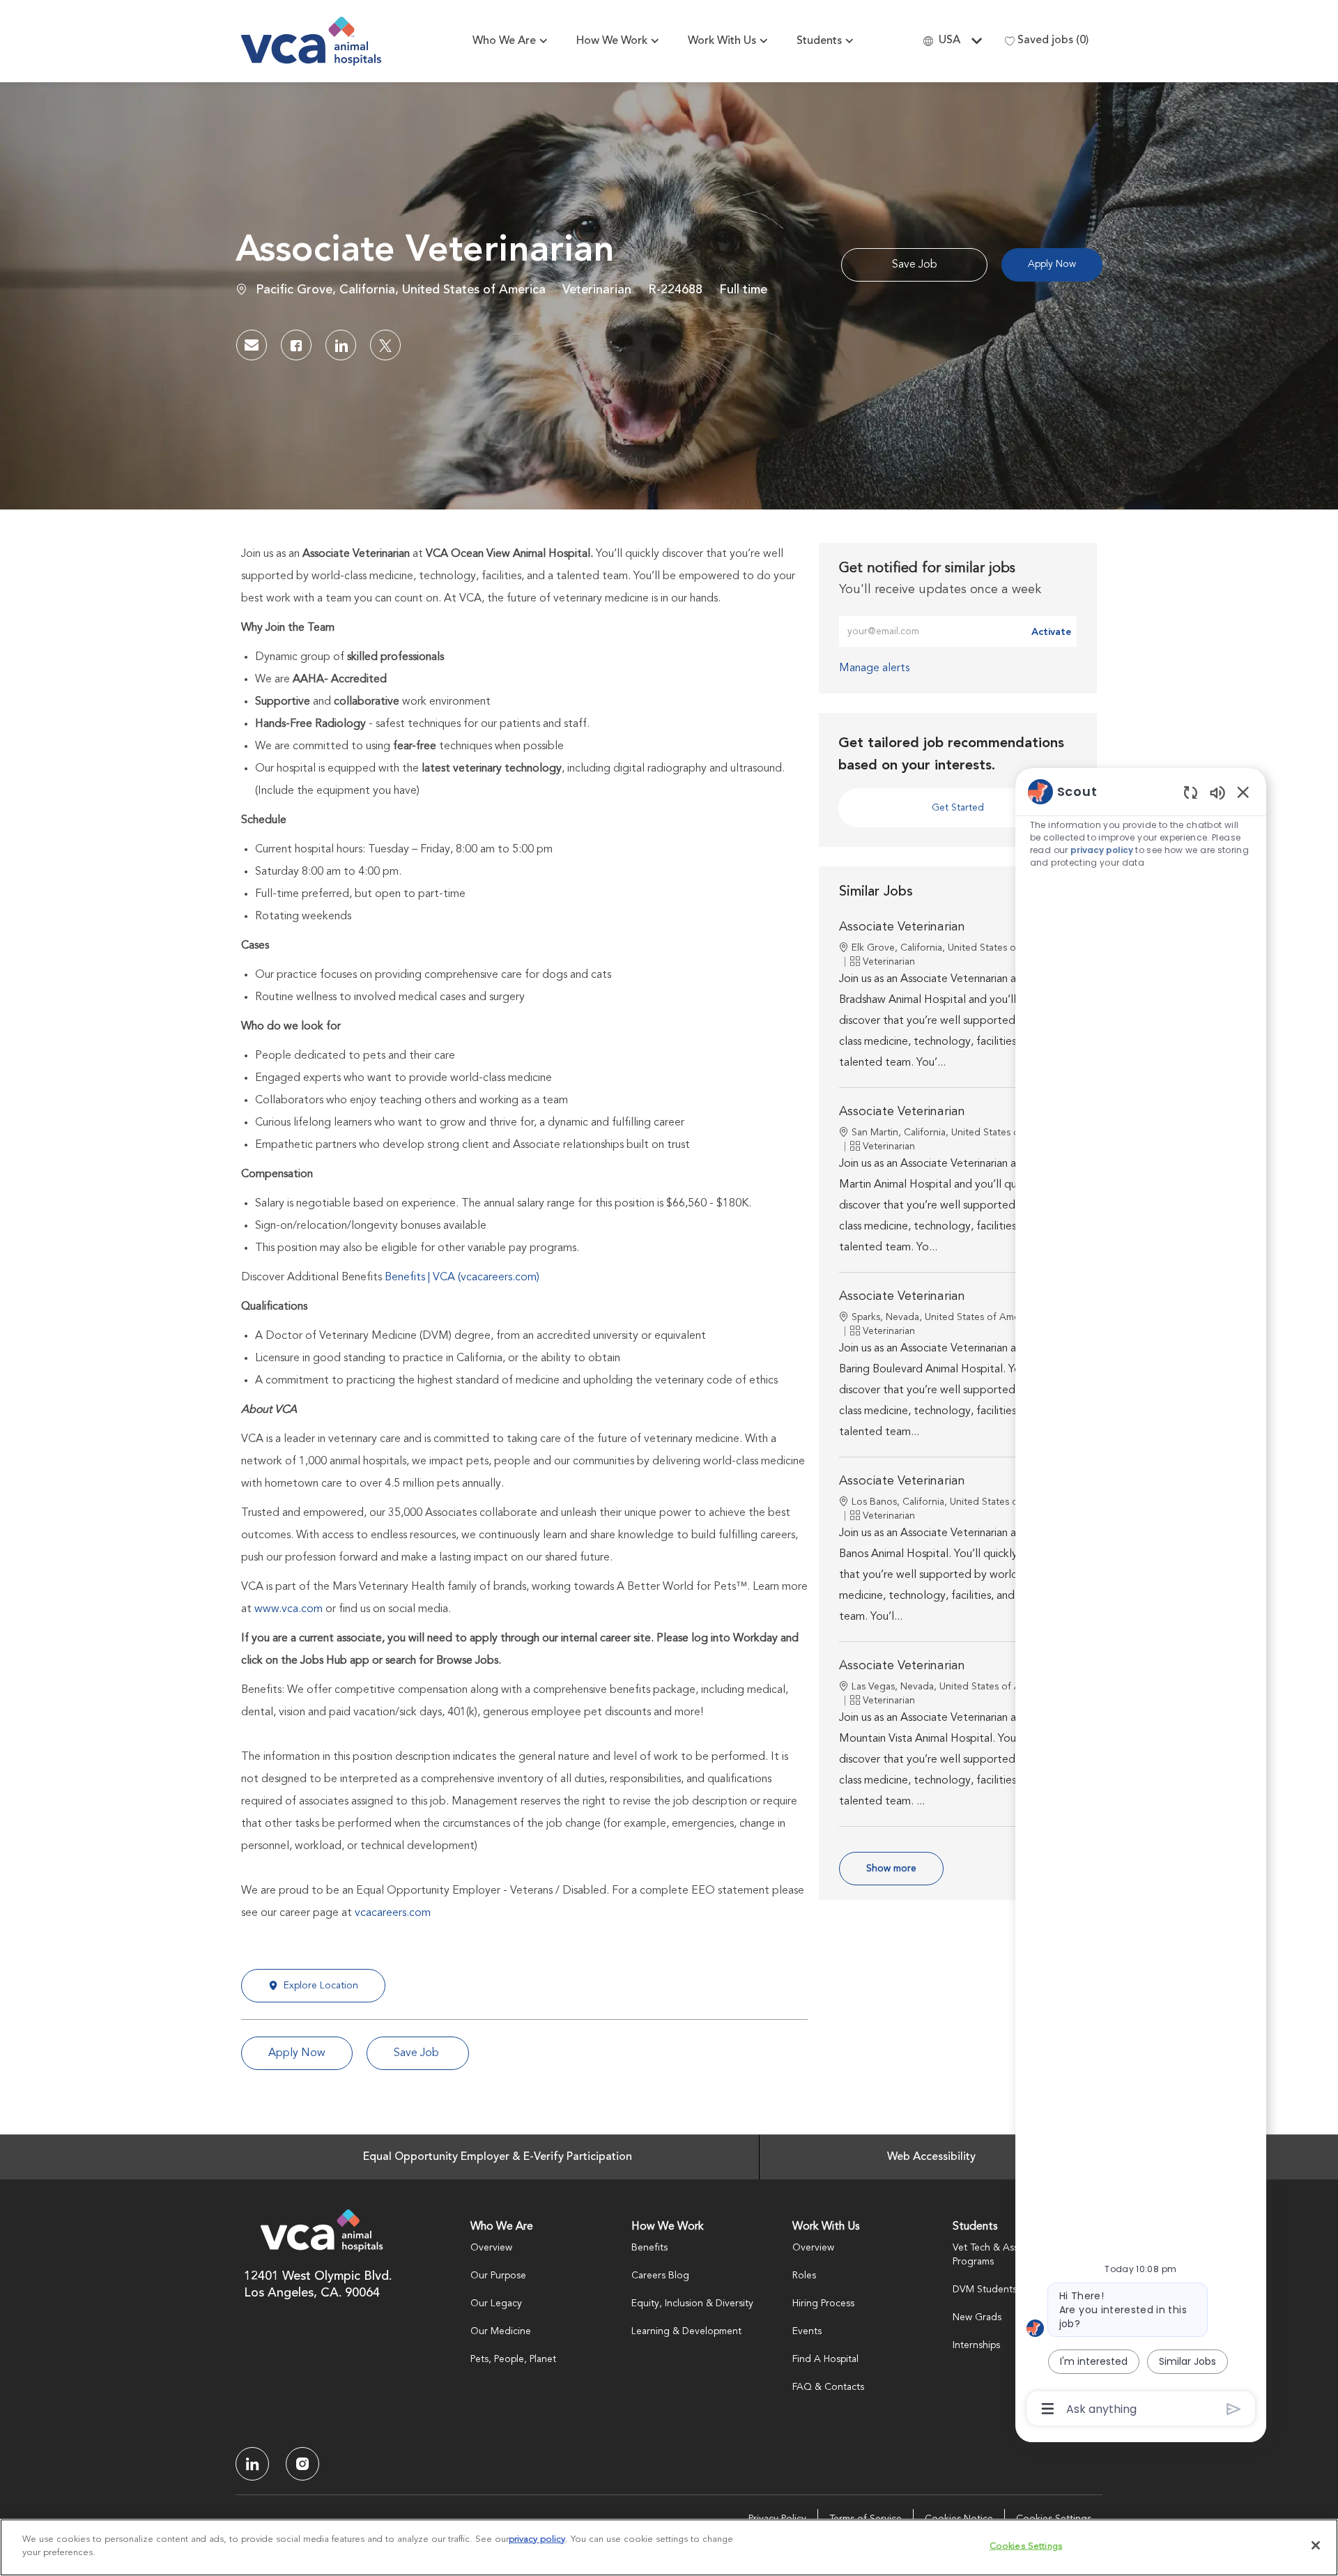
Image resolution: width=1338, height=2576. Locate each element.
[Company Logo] (311, 41)
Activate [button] (1051, 632)
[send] (1234, 2409)
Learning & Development (686, 2331)
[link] (874, 668)
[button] (1052, 265)
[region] (1141, 1599)
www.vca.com (289, 1609)
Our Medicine (501, 2331)
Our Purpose (498, 2276)
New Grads (977, 2317)
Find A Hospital (825, 2359)
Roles (804, 2276)
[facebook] (252, 2464)
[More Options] (1048, 2409)
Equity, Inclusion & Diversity (692, 2303)
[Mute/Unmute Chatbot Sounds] (1217, 792)
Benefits (649, 2248)
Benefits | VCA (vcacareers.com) (462, 1278)
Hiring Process (823, 2303)
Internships (976, 2345)
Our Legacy (496, 2303)
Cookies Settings (1026, 2546)
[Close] (1316, 2545)
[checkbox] (914, 265)
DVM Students (985, 2290)
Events (807, 2331)
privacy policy (1102, 850)
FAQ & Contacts (828, 2387)
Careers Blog (660, 2276)
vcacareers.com (393, 1913)
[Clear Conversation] (1191, 792)
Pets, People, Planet (513, 2359)
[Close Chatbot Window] (1243, 792)
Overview (491, 2248)
